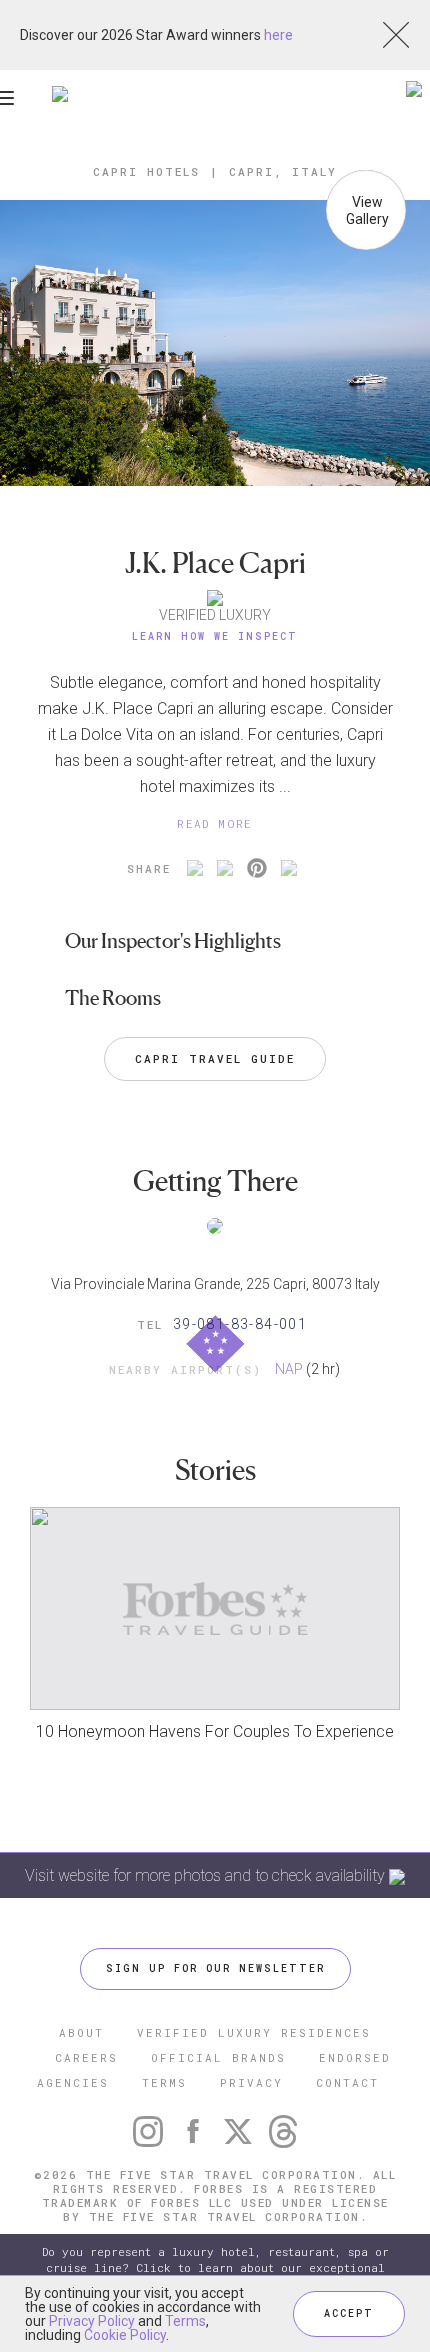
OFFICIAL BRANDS (218, 2057)
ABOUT (81, 2032)
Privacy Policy (92, 2321)
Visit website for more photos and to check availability (207, 1875)
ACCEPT (349, 2313)
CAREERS (86, 2057)
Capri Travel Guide (215, 1058)
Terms (185, 2321)
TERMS (164, 2082)
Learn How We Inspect (215, 636)
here (278, 35)
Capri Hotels (146, 171)
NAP (289, 1369)
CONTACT (347, 2082)
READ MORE (215, 823)
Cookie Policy (125, 2335)
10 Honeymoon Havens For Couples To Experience (215, 1731)
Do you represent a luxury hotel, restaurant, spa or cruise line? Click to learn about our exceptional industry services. (215, 2267)
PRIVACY (251, 2082)
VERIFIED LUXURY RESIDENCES (254, 2032)
